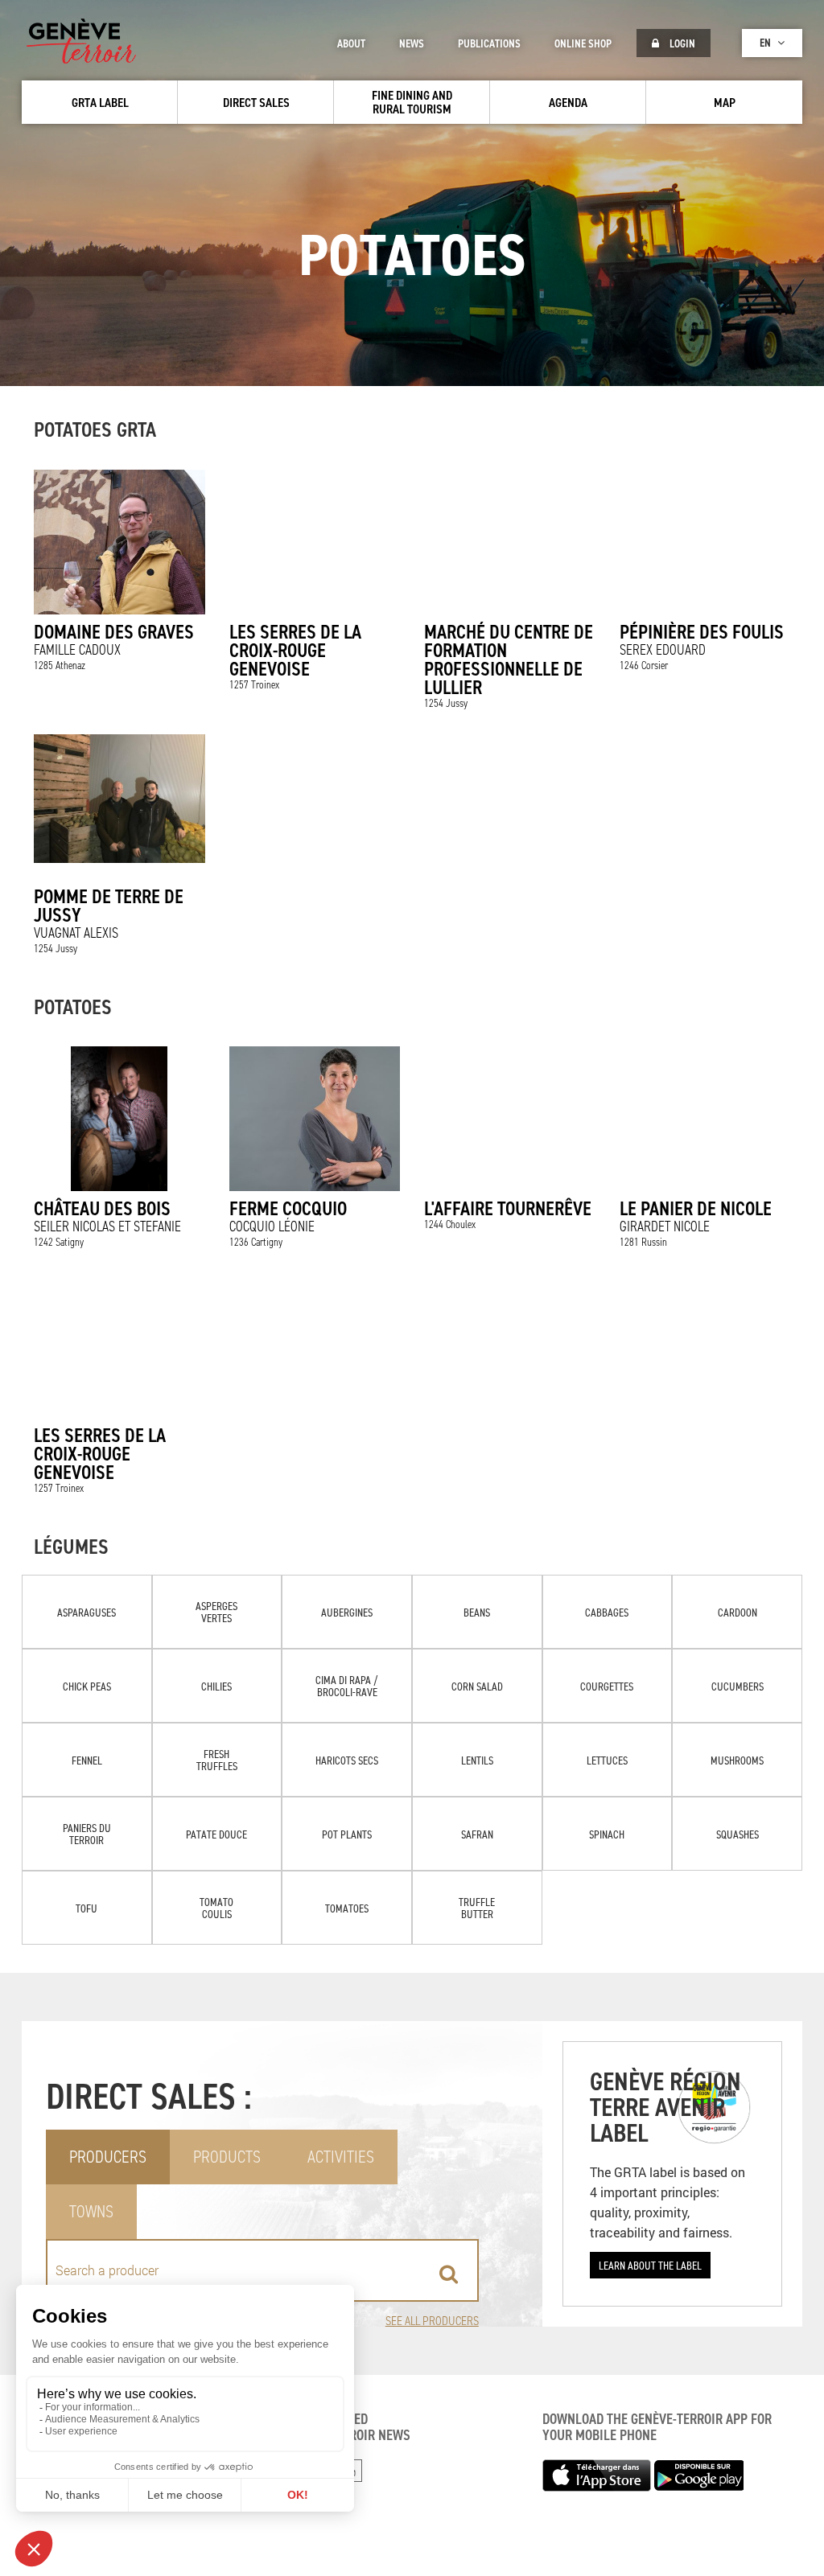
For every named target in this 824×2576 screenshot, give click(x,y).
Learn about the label (650, 2265)
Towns (91, 2211)
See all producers (432, 2321)
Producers (108, 2157)
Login (681, 43)
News (412, 43)
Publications (489, 43)
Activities (341, 2157)
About (351, 43)
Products (227, 2157)
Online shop (583, 43)
